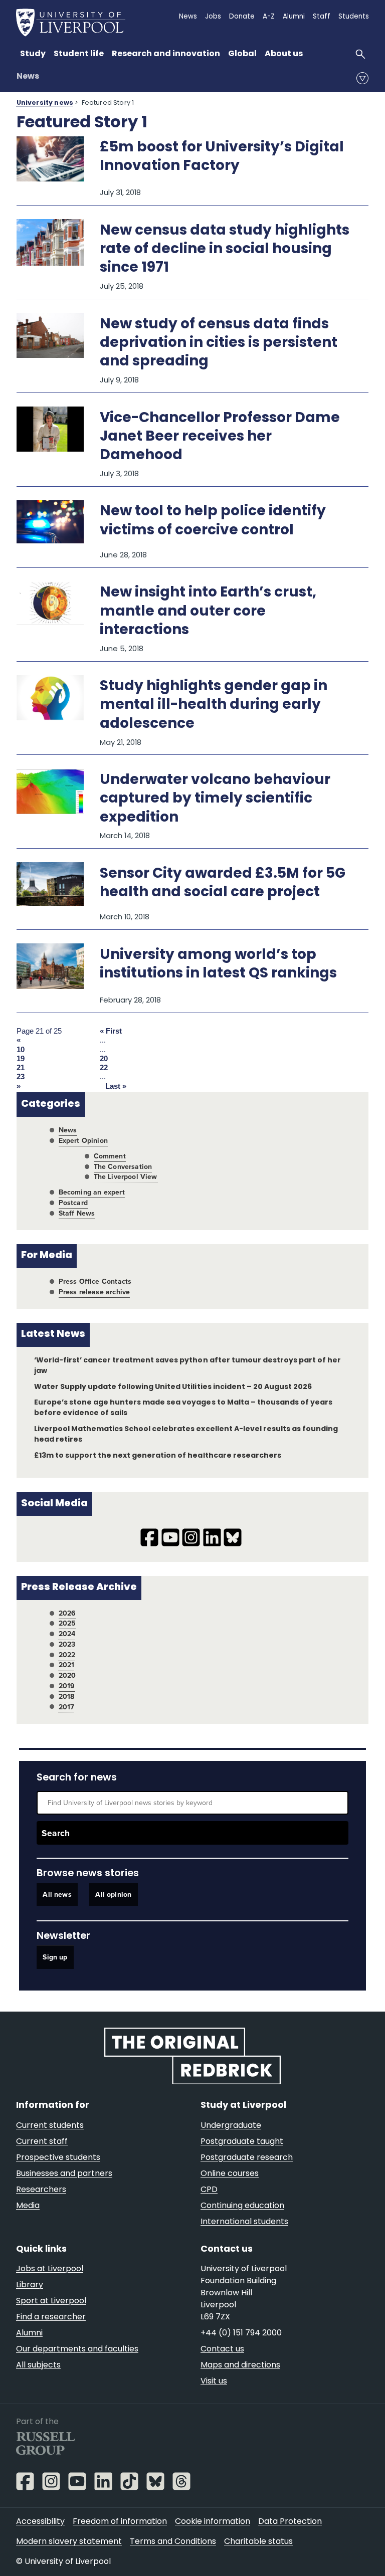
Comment (110, 1156)
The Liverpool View (126, 1177)
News (28, 77)
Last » (116, 1086)
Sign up (55, 1958)
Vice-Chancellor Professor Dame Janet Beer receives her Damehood (220, 437)
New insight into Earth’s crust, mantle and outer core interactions (208, 612)
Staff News (77, 1213)
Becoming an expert (92, 1192)
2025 (67, 1623)
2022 (67, 1655)
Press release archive (94, 1292)
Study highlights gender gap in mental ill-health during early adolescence (214, 705)
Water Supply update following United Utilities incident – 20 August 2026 (173, 1387)
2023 (67, 1644)
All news (57, 1895)
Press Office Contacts (95, 1281)
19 (21, 1059)
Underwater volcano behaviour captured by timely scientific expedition (215, 799)
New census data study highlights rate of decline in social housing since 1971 (225, 250)
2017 (67, 1707)
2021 (67, 1665)
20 (104, 1059)
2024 (67, 1634)
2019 (67, 1686)
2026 (67, 1613)
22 (104, 1068)
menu (362, 78)
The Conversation (123, 1167)
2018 (67, 1697)
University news (45, 103)
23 (21, 1077)
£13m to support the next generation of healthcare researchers (158, 1456)
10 (21, 1050)
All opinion (113, 1895)
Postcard (73, 1203)
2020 (67, 1675)
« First (111, 1031)
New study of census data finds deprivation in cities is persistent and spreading (219, 343)
